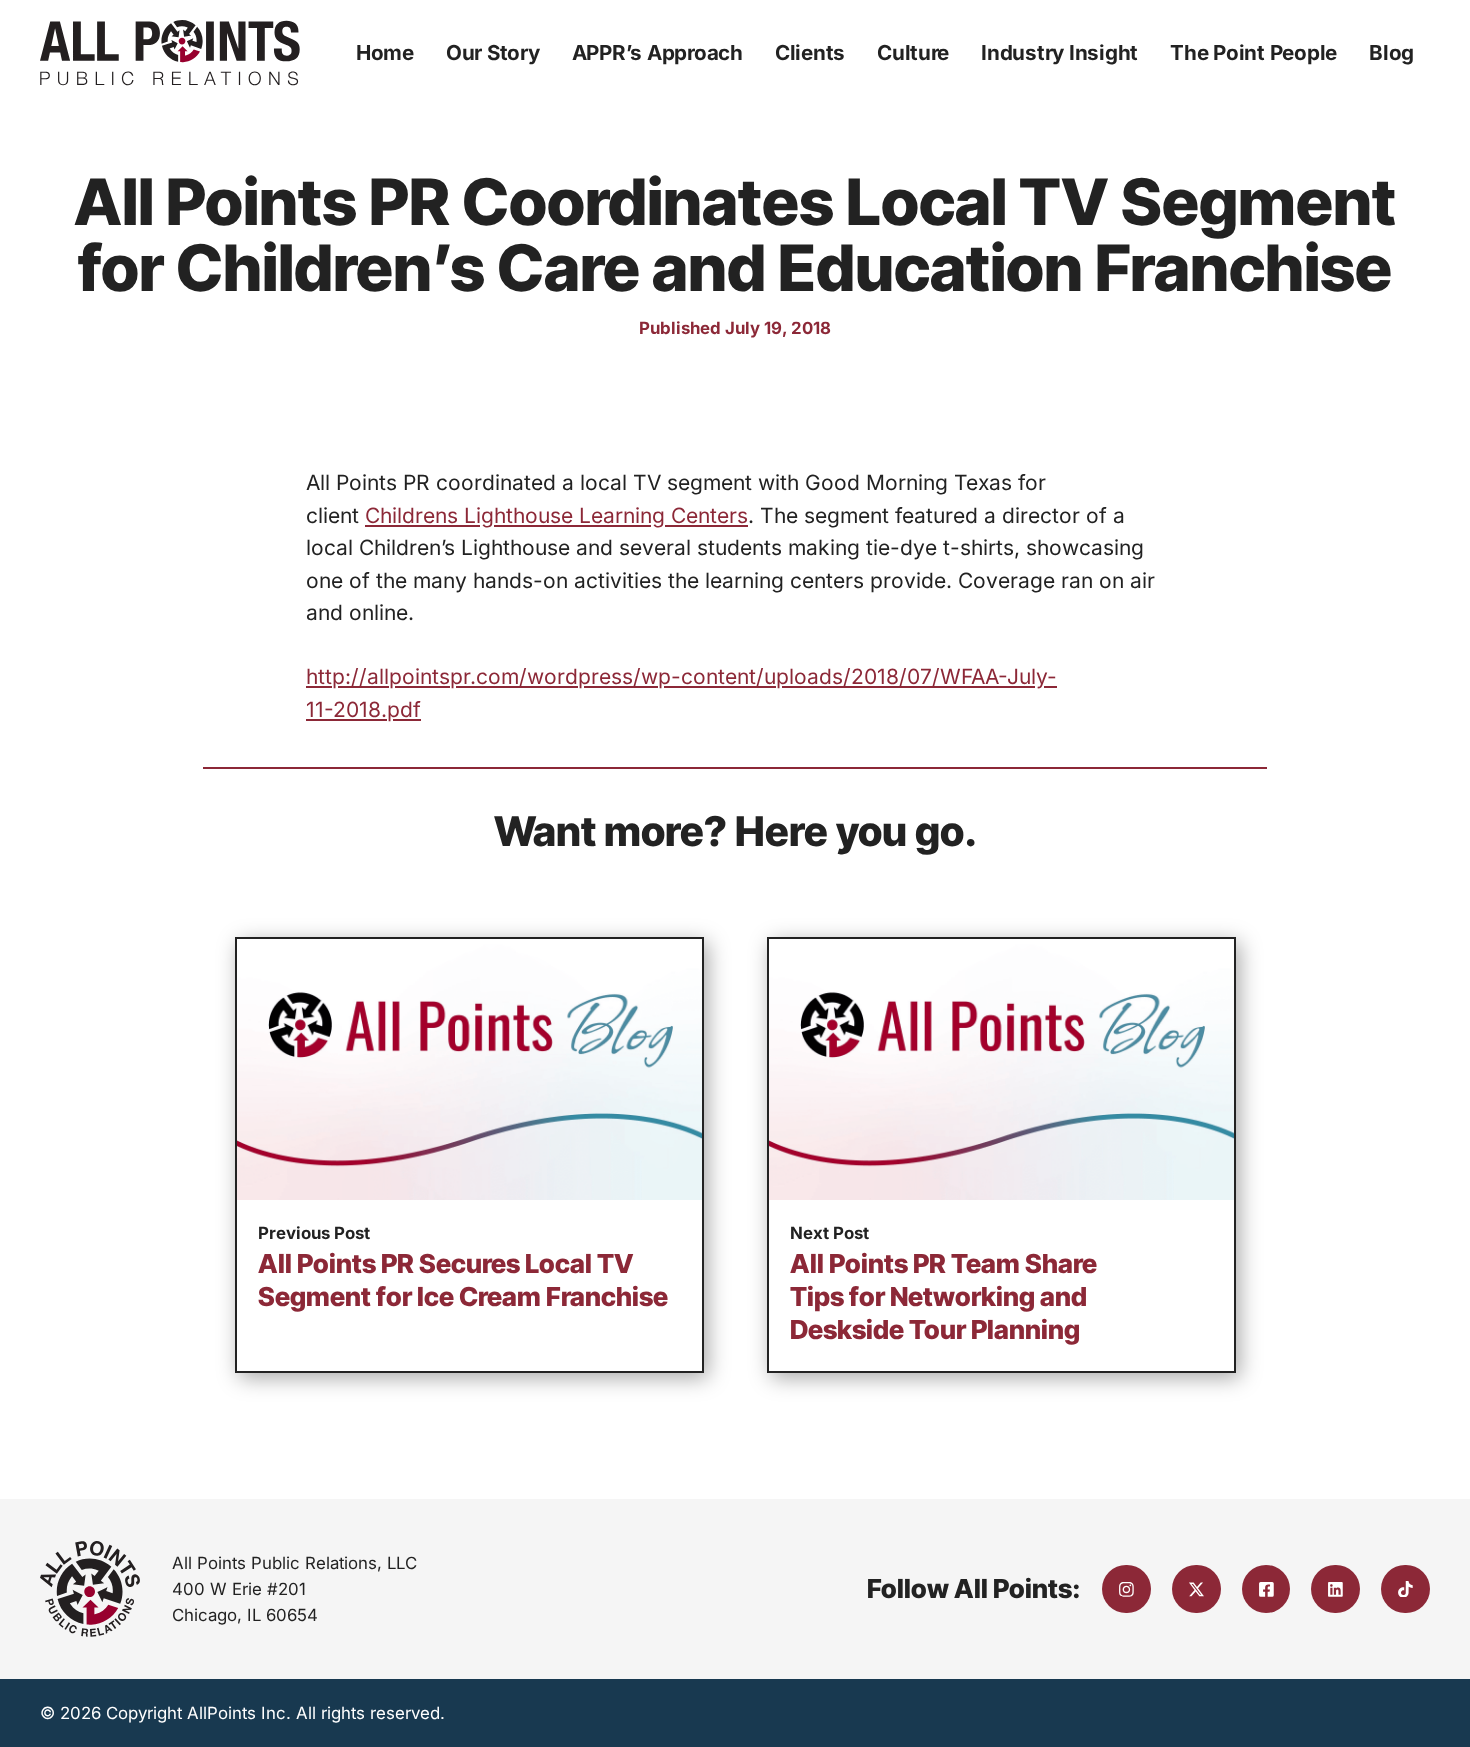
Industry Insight (1059, 52)
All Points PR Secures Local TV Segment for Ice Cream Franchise (463, 1280)
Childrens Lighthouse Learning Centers (556, 515)
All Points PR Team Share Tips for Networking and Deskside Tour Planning (943, 1296)
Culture (913, 52)
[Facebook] (1266, 1589)
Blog (1391, 52)
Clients (810, 52)
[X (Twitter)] (1196, 1589)
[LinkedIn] (1335, 1589)
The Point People (1253, 52)
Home (385, 52)
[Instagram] (1126, 1589)
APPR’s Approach (657, 52)
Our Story (493, 52)
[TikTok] (1405, 1589)
